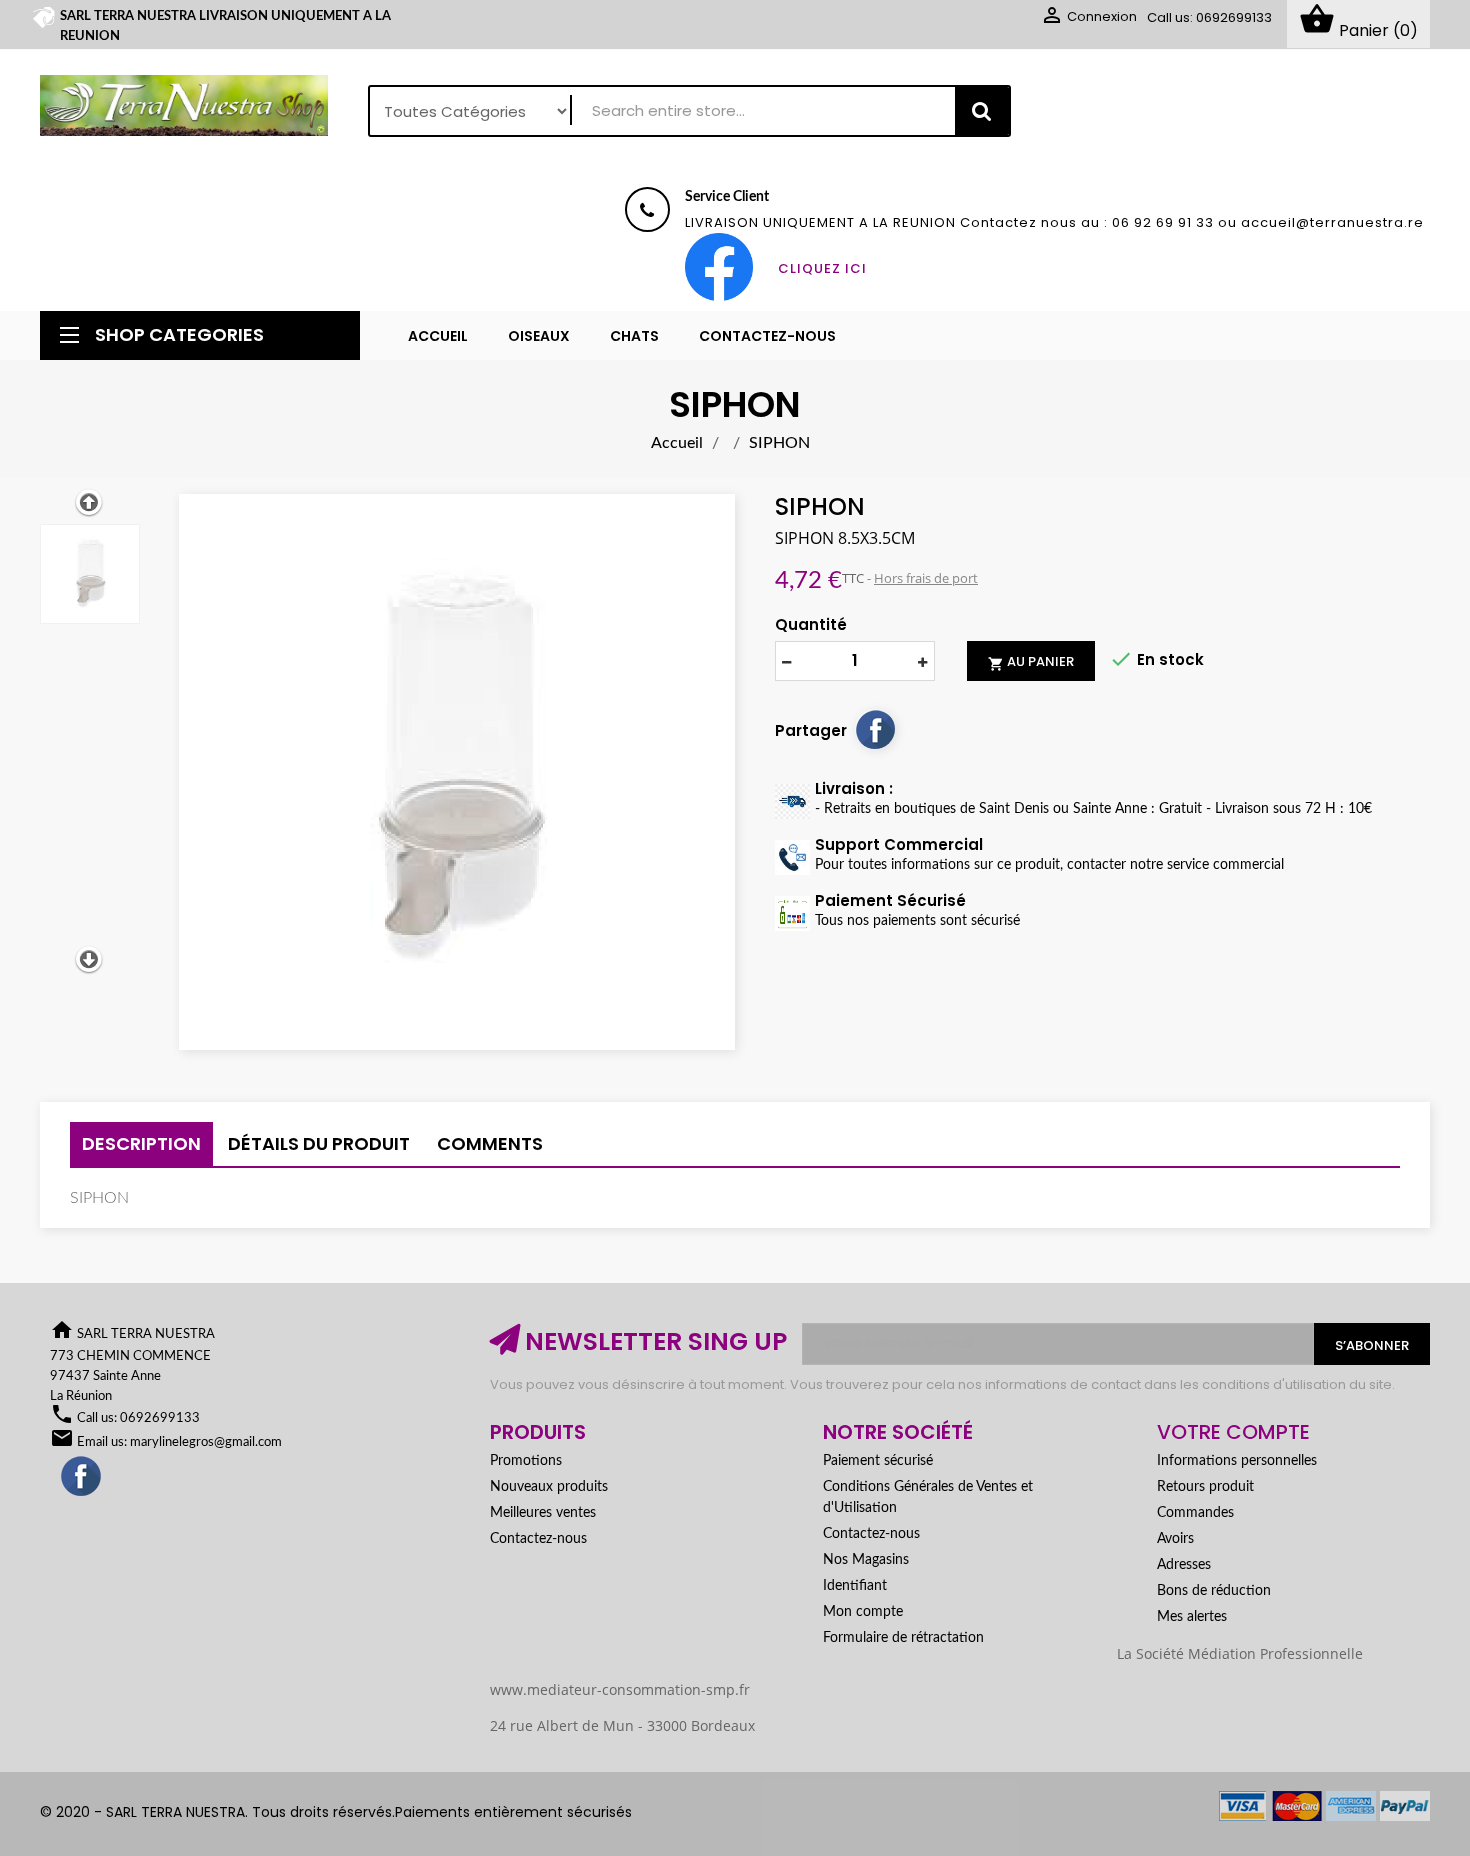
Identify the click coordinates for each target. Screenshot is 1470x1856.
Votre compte (1233, 1432)
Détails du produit (319, 1143)
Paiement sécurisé (878, 1461)
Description (141, 1143)
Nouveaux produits (549, 1487)
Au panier (1031, 662)
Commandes (1195, 1513)
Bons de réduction (1214, 1591)
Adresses (1184, 1565)
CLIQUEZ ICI (822, 268)
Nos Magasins (866, 1560)
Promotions (526, 1461)
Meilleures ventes (543, 1513)
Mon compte (863, 1612)
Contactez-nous (538, 1539)
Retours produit (1205, 1487)
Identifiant (855, 1586)
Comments (490, 1143)
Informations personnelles (1237, 1461)
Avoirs (1175, 1539)
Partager (875, 729)
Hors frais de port (926, 578)
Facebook (82, 1477)
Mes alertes (1192, 1617)
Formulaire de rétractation (903, 1638)
